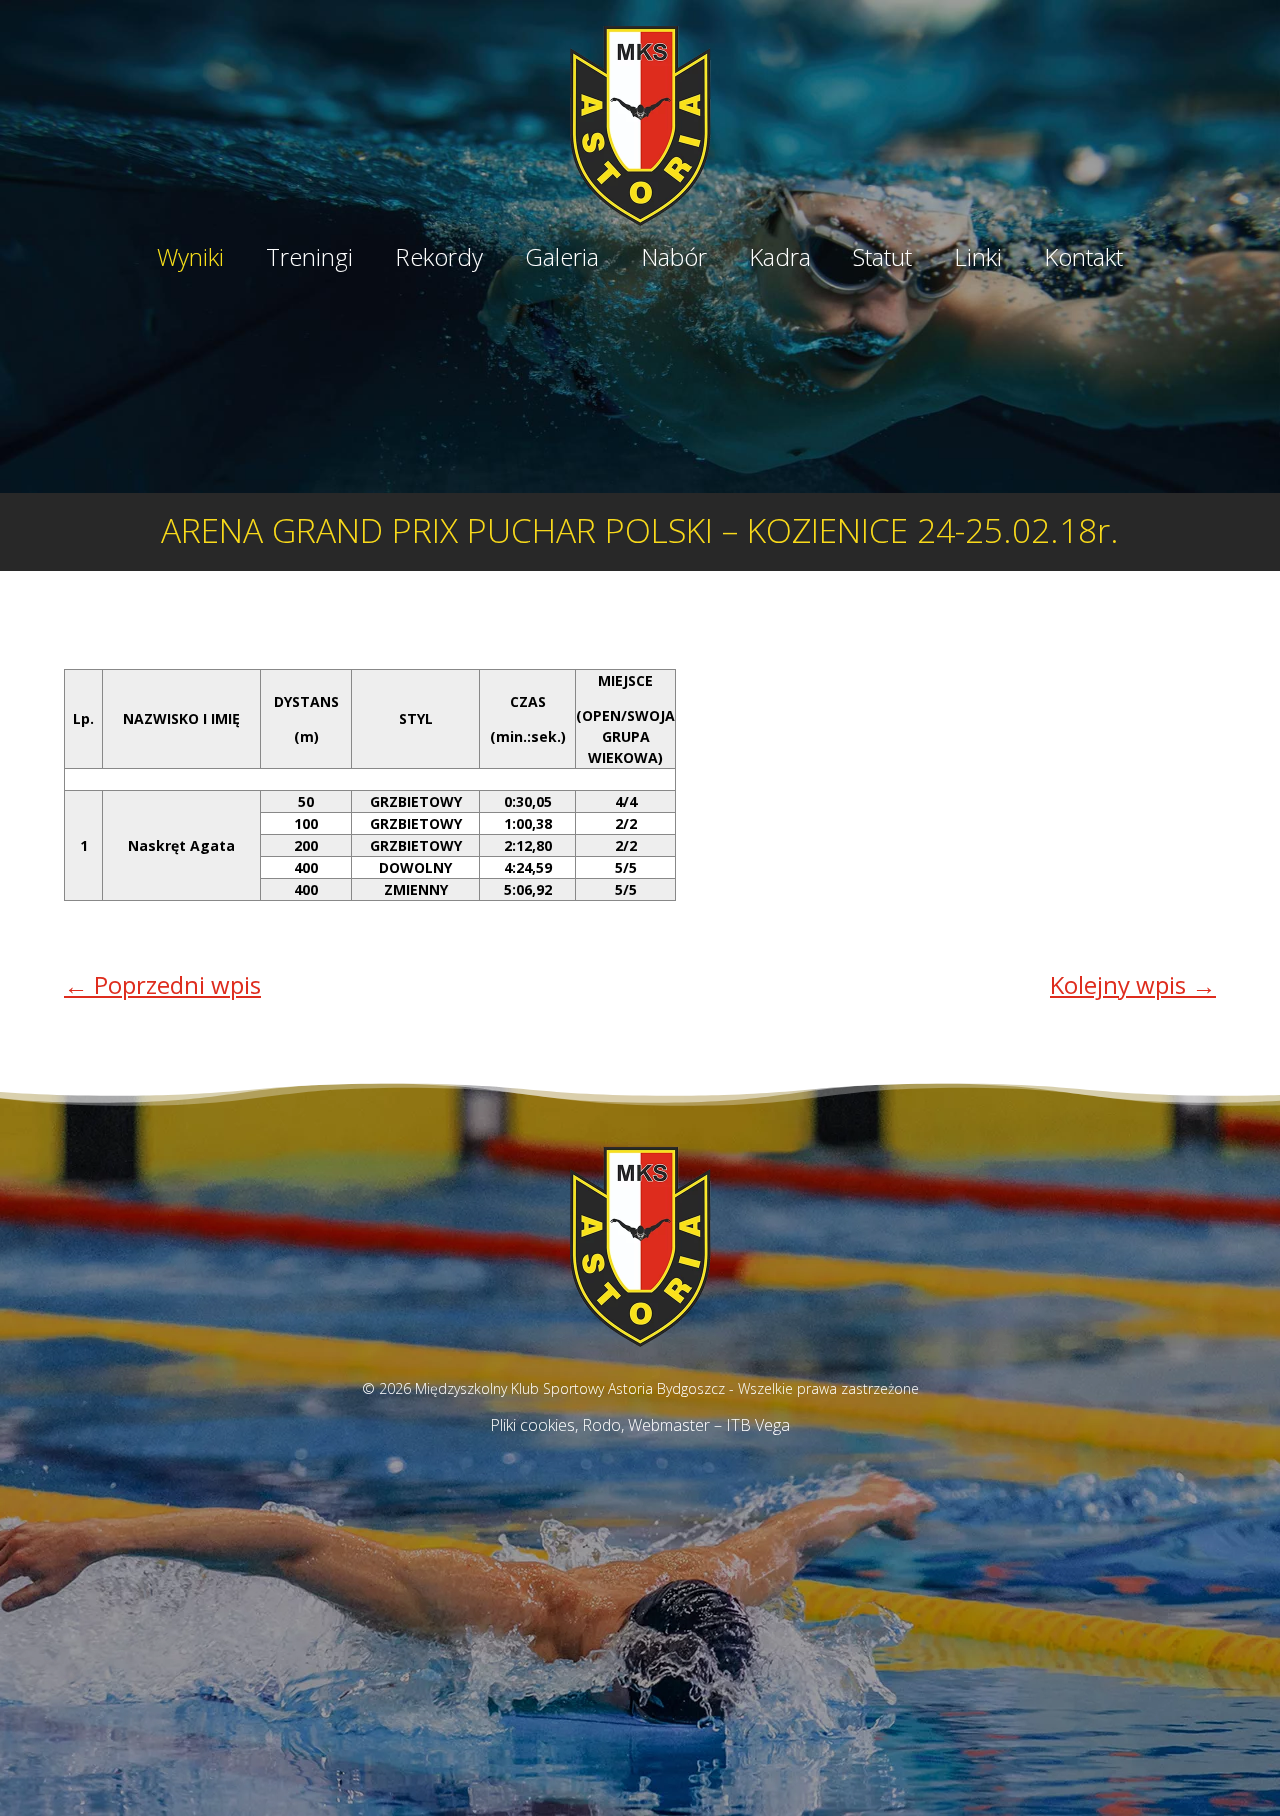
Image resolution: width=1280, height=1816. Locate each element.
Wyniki (190, 260)
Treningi (309, 260)
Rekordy (439, 260)
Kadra (780, 260)
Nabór (674, 260)
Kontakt (1083, 260)
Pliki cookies (532, 1425)
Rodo (601, 1425)
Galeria (562, 260)
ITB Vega (758, 1425)
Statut (882, 260)
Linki (978, 260)
